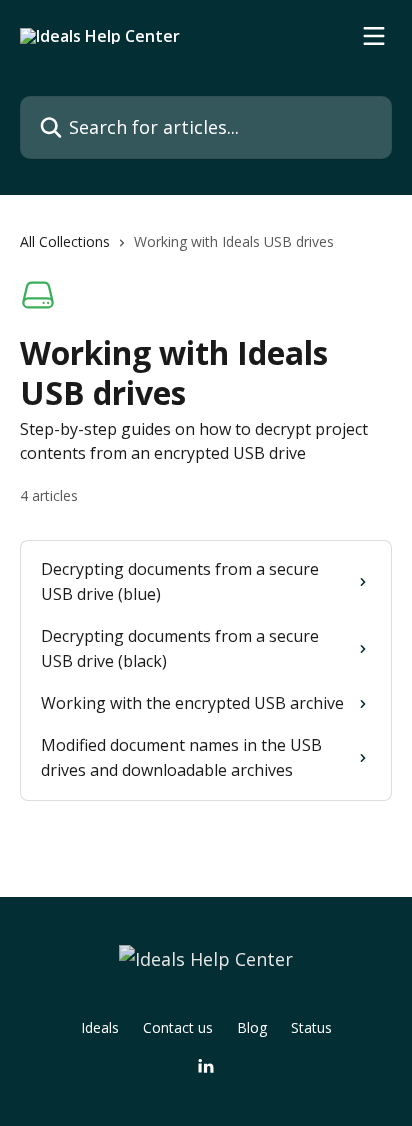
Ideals (100, 1027)
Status (311, 1027)
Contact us (178, 1027)
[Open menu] (374, 36)
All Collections (65, 241)
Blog (252, 1027)
